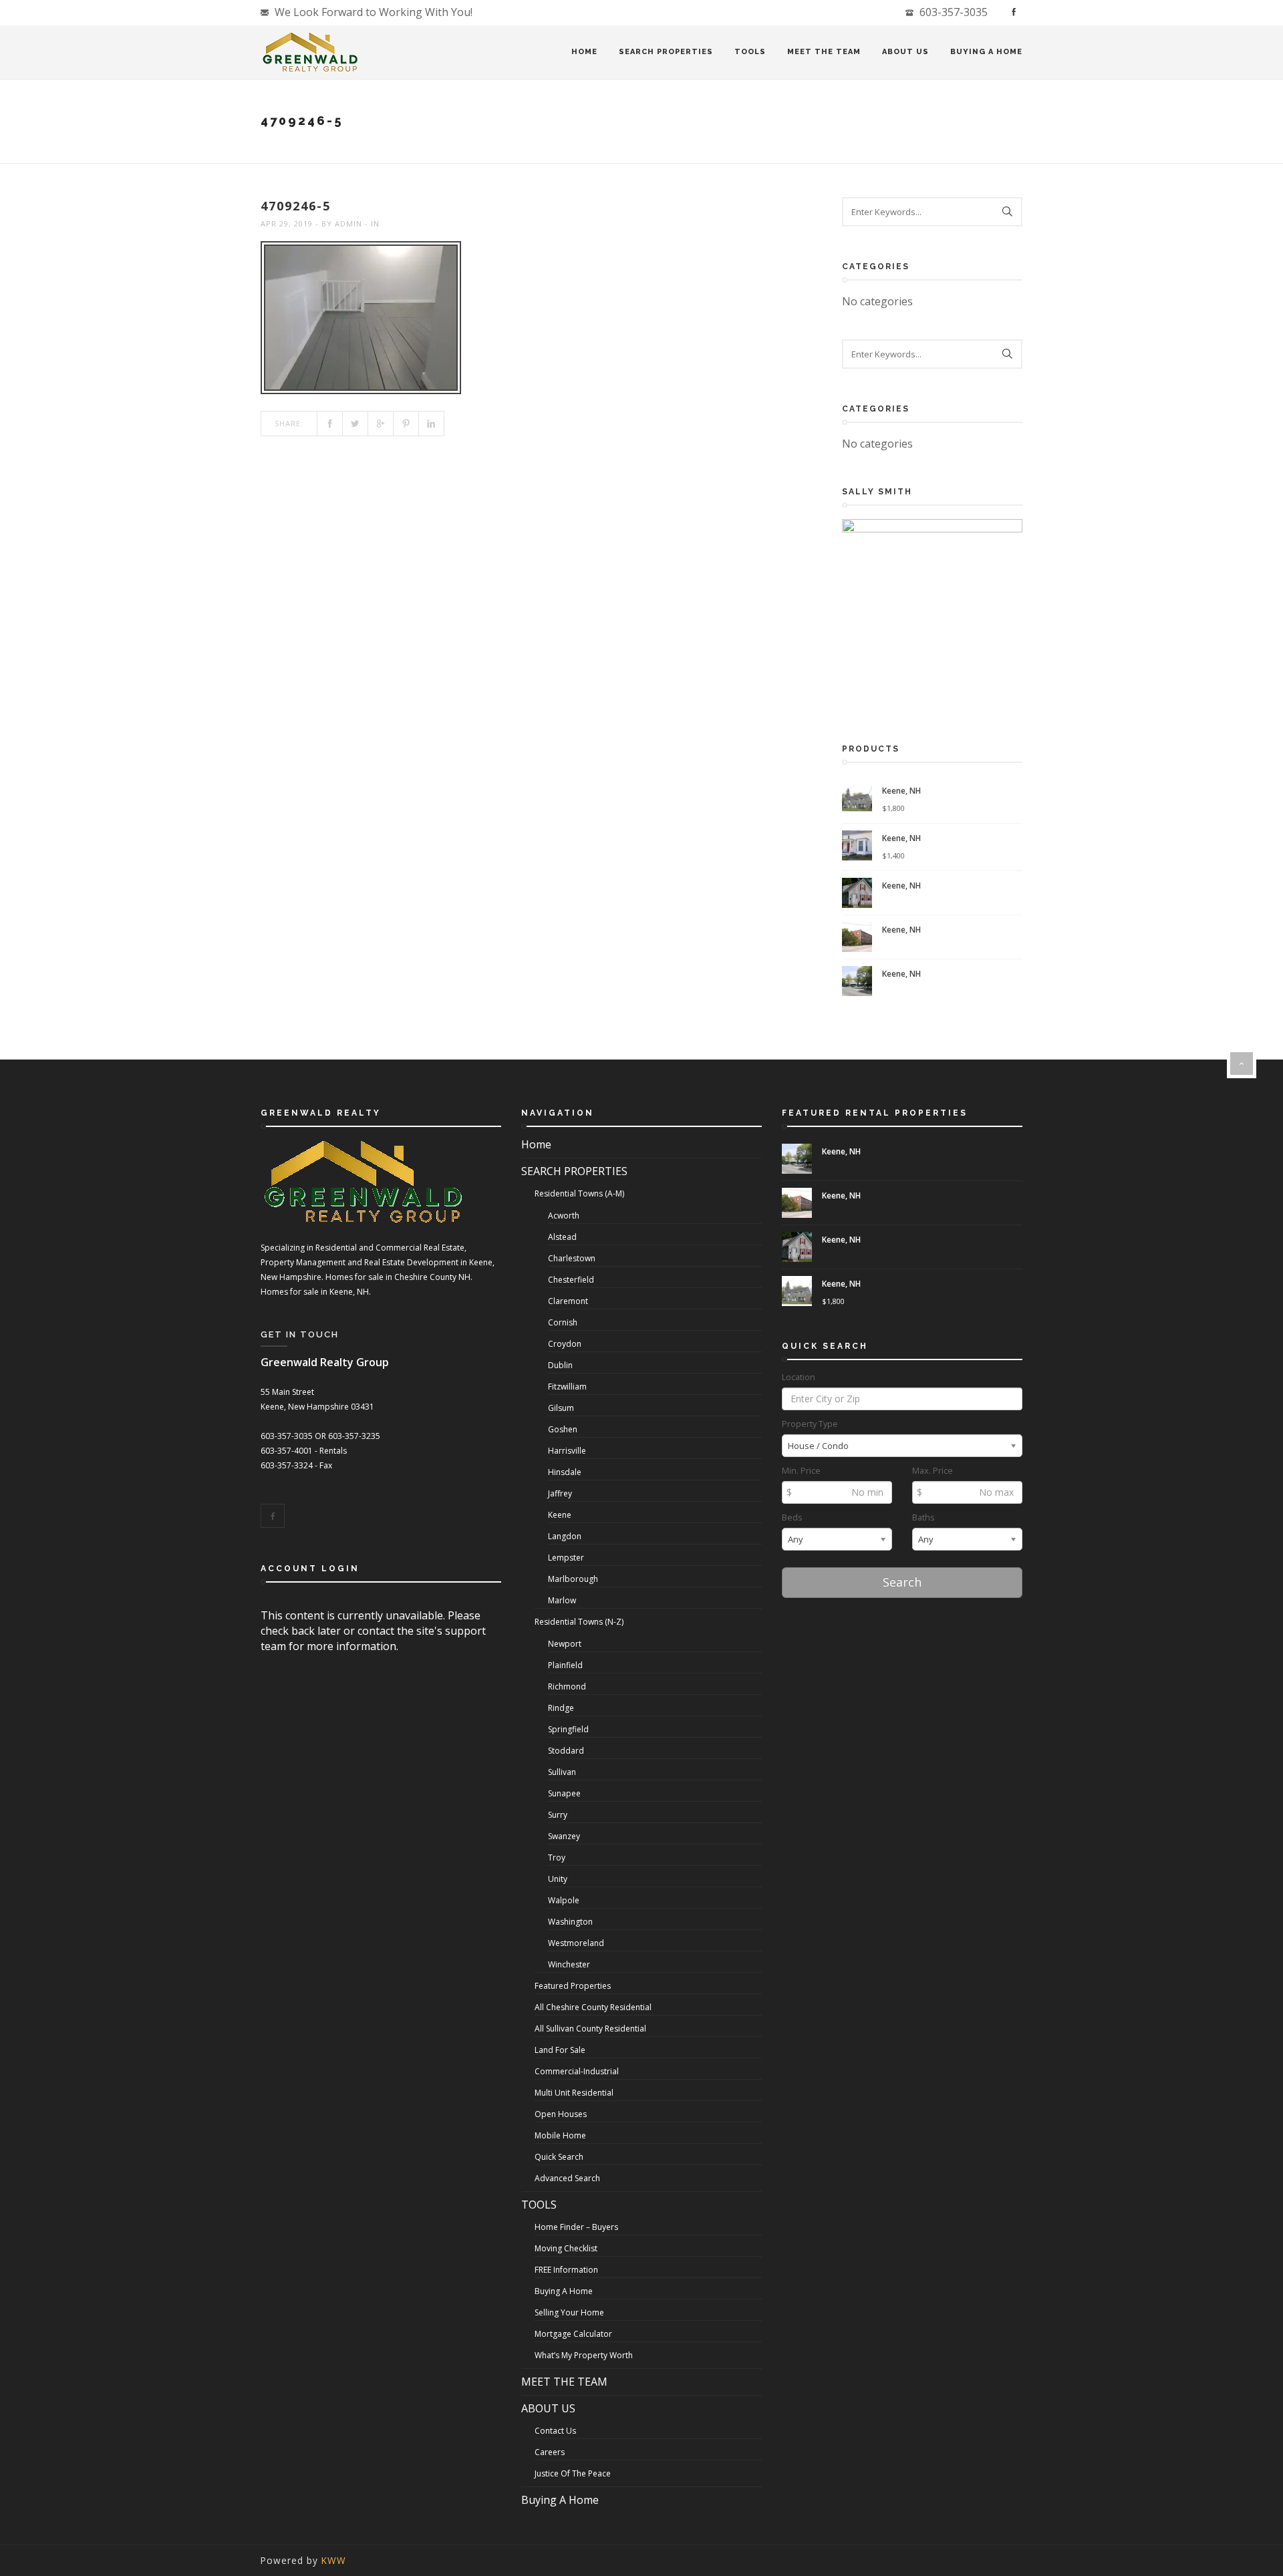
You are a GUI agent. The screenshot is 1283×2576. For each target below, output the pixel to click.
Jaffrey (560, 1493)
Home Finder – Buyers (576, 2227)
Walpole (564, 1900)
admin (348, 223)
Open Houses (561, 2114)
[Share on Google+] (381, 424)
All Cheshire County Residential (593, 2007)
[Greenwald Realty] (310, 52)
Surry (558, 1815)
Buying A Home (986, 52)
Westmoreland (576, 1943)
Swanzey (564, 1836)
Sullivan (562, 1772)
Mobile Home (560, 2135)
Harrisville (567, 1451)
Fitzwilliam (567, 1387)
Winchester (569, 1964)
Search (902, 1582)
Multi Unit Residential (574, 2093)
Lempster (566, 1558)
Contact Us (555, 2431)
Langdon (565, 1536)
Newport (565, 1644)
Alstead (562, 1237)
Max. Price (933, 1471)
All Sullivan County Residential (590, 2029)
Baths (923, 1517)
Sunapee (564, 1793)
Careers (550, 2452)
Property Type (810, 1424)
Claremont (568, 1301)
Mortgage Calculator (573, 2334)
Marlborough (573, 1579)
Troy (557, 1858)
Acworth (564, 1216)
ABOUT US (905, 52)
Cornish (563, 1322)
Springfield (568, 1729)
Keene (560, 1515)
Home (584, 52)
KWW (334, 2560)
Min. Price (801, 1471)
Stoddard (566, 1751)
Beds (792, 1517)
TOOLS (750, 52)
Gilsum (561, 1408)
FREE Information (566, 2270)
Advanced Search (567, 2178)
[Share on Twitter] (355, 424)
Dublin (560, 1365)
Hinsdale (565, 1472)
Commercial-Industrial (577, 2071)
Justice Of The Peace (573, 2473)
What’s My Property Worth (584, 2355)
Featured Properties (573, 1986)
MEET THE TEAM (824, 52)
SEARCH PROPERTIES (666, 52)
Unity (558, 1879)
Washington (570, 1922)
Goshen (563, 1429)
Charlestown (572, 1258)
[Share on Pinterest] (406, 424)
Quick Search (559, 2157)
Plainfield (565, 1665)
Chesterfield (571, 1280)
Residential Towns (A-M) (579, 1193)
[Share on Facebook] (330, 424)
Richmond (567, 1686)
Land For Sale (560, 2050)
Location (799, 1377)
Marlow (562, 1600)
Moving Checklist (566, 2248)
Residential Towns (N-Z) (579, 1622)
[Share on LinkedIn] (432, 424)
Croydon (565, 1344)
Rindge (561, 1708)
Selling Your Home (569, 2312)
